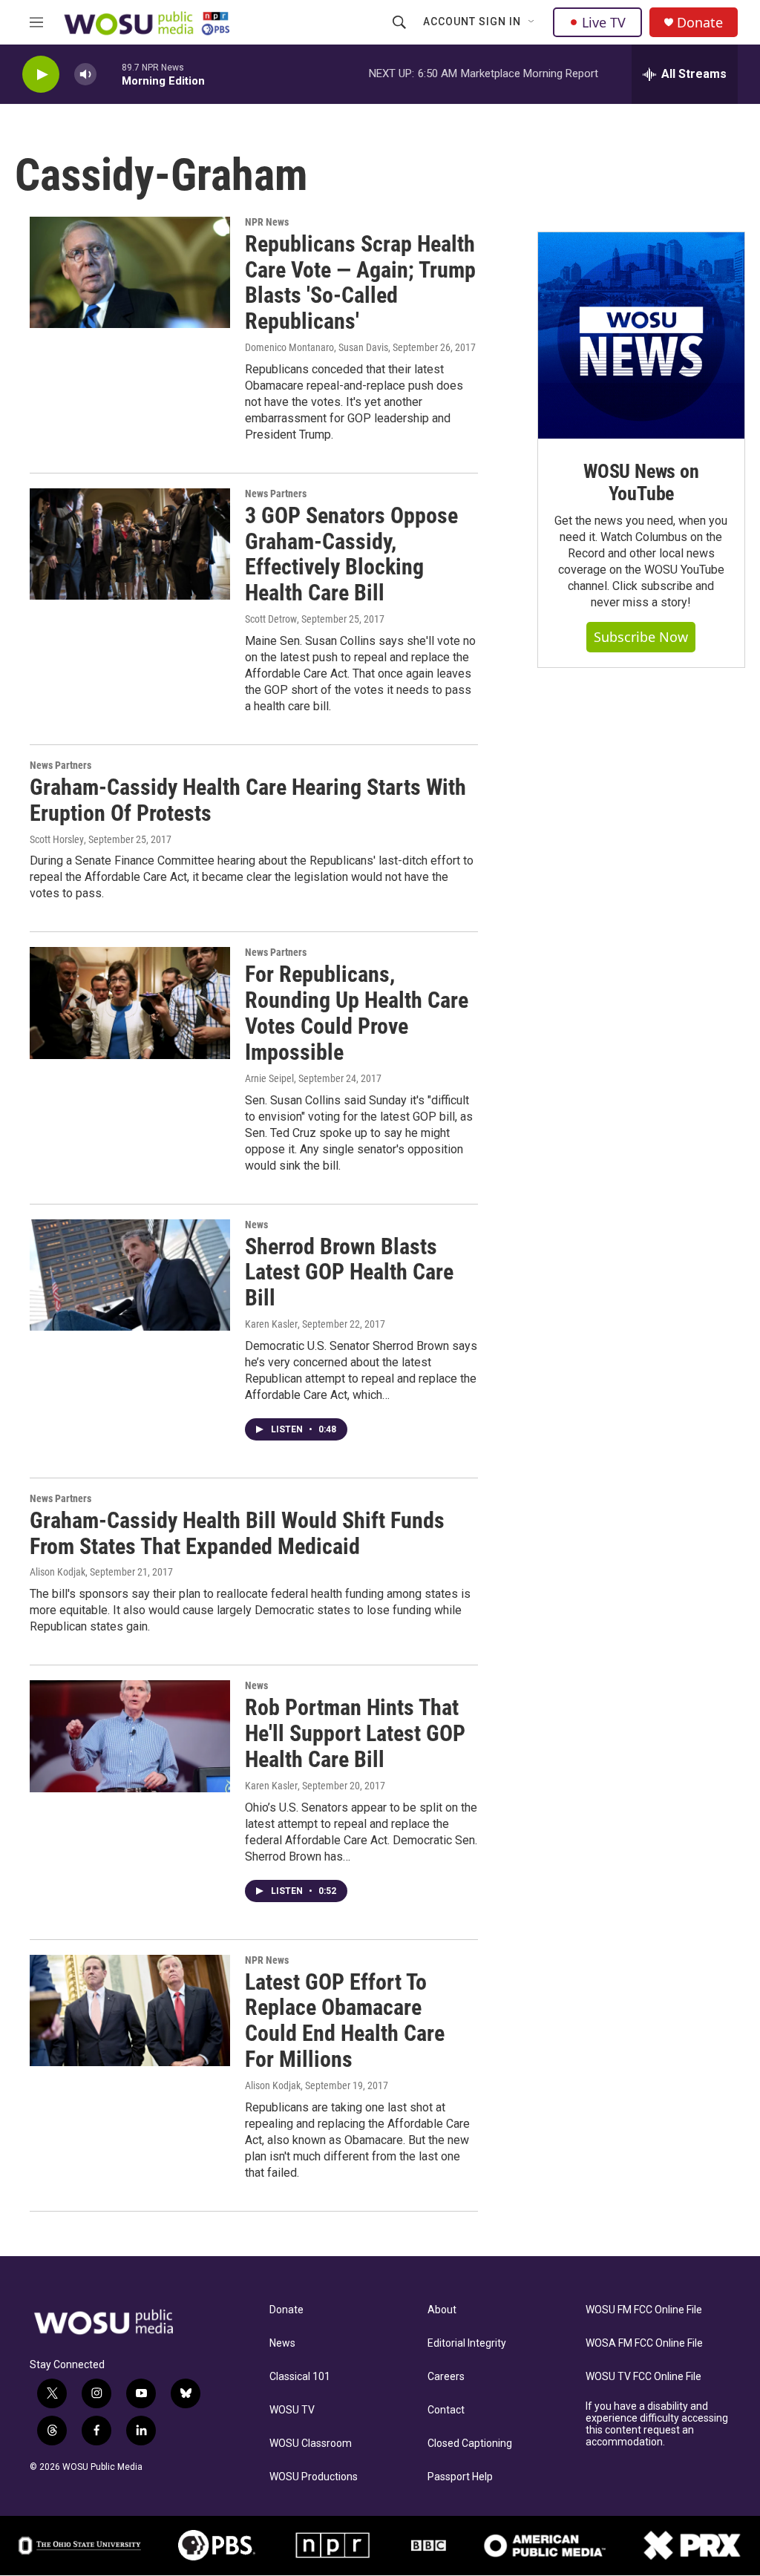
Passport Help (460, 2477)
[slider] (109, 74)
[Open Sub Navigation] (532, 22)
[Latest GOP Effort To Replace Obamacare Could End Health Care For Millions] (130, 2010)
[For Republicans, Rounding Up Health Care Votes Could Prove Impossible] (130, 1003)
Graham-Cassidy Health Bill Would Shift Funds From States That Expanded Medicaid (237, 1533)
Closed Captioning (470, 2444)
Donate (700, 23)
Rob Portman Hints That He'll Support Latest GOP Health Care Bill (355, 1733)
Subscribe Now (641, 637)
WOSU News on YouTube (641, 482)
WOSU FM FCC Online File (644, 2310)
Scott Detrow (271, 619)
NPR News (267, 222)
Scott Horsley (57, 839)
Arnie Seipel (269, 1078)
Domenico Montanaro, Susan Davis (317, 347)
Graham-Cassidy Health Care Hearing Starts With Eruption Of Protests (248, 800)
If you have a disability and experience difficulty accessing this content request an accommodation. (657, 2424)
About (442, 2310)
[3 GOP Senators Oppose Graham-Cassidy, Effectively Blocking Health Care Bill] (130, 544)
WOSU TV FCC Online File (643, 2377)
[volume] (85, 75)
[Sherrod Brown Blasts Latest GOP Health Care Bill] (130, 1275)
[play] (41, 75)
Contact (446, 2410)
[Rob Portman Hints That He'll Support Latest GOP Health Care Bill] (130, 1736)
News (256, 1225)
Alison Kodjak (58, 1572)
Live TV (604, 22)
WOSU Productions (314, 2477)
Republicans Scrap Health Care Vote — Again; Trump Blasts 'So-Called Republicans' (360, 282)
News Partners (276, 494)
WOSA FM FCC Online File (644, 2343)
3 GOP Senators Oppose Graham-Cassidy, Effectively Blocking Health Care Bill (351, 554)
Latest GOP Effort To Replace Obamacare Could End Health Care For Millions (345, 2021)
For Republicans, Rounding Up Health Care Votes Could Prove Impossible (357, 1013)
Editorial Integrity (467, 2343)
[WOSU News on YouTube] (641, 335)
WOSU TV (292, 2410)
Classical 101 (300, 2377)
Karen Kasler (271, 1324)
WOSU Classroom (311, 2444)
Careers (446, 2377)
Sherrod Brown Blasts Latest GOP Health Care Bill (349, 1272)
